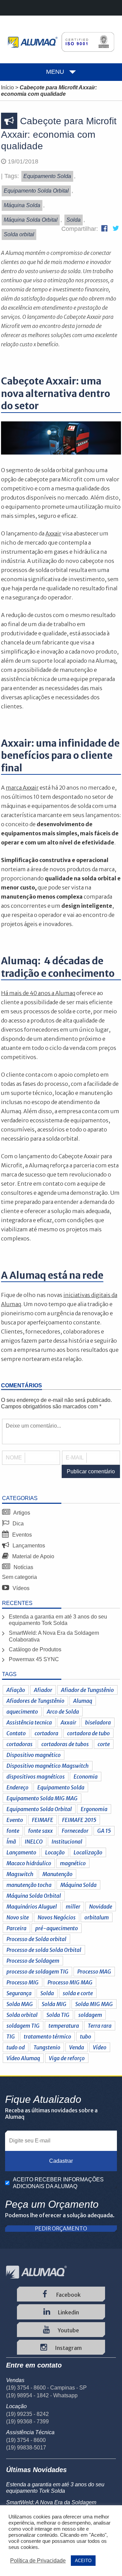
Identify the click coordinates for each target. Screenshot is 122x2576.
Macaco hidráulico (29, 1863)
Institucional (67, 1842)
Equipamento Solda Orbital (39, 1809)
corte (104, 1744)
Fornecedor (75, 1831)
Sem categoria (19, 1577)
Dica (17, 1524)
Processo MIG (23, 1982)
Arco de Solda (63, 1712)
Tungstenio (47, 2047)
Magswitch (20, 1874)
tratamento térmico (47, 2036)
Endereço (17, 1787)
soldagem (90, 2015)
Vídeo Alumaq (23, 2058)
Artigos (21, 1513)
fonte (13, 1831)
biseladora (98, 1722)
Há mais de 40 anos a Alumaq (38, 993)
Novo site (18, 1917)
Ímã (11, 1842)
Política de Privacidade (38, 2561)
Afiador (43, 1690)
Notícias (23, 1567)
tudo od (16, 2047)
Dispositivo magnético (34, 1755)
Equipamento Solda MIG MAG (42, 1798)
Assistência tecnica (29, 1722)
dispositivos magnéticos (36, 1777)
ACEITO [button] (83, 2561)
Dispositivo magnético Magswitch (48, 1766)
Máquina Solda (78, 1885)
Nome (14, 1458)
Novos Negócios (57, 1917)
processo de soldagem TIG (37, 1972)
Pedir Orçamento (61, 2229)
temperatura (64, 2026)
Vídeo (100, 2047)
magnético (73, 1863)
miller (73, 1907)
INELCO (34, 1842)
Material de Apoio (33, 1556)
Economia (86, 1777)
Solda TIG (58, 2015)
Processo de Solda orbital (36, 1939)
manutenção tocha (29, 1885)
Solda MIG (54, 2004)
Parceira (16, 1928)
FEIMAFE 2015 (79, 1820)
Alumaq (83, 1701)
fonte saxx (40, 1831)
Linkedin (68, 2312)
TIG (11, 2036)
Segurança (19, 1993)
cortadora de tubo (88, 1733)
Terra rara (100, 2026)
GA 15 (104, 1831)
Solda (47, 1993)
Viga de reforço (67, 2058)
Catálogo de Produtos (35, 1649)
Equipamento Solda (61, 1787)
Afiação (16, 1690)
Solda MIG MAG (94, 2004)
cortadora (46, 1733)
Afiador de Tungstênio (87, 1690)
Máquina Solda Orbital (34, 1896)
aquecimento (22, 1712)
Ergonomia (94, 1809)
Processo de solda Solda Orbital (44, 1950)
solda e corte (78, 1993)
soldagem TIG (23, 2026)
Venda (77, 2047)
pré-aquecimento (57, 1928)
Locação (55, 1852)
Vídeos (20, 1588)
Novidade (101, 1907)
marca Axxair (22, 788)
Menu (55, 72)
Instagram (68, 2348)
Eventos (21, 1535)
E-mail (75, 1458)
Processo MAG (94, 1972)
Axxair (68, 1722)
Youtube (68, 2330)
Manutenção (57, 1874)
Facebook (68, 2295)
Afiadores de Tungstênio (35, 1701)
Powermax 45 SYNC (34, 1659)
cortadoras (19, 1744)
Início (7, 87)
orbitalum (97, 1917)
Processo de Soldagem (33, 1961)
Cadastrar (61, 2161)
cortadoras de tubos (65, 1744)
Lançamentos (28, 1546)
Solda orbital (22, 2015)
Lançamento (21, 1852)
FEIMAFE (43, 1820)
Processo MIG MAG (70, 1982)
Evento (15, 1820)
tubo (86, 2036)
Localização (88, 1852)
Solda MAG (20, 2004)
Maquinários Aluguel (32, 1907)
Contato (16, 1733)
